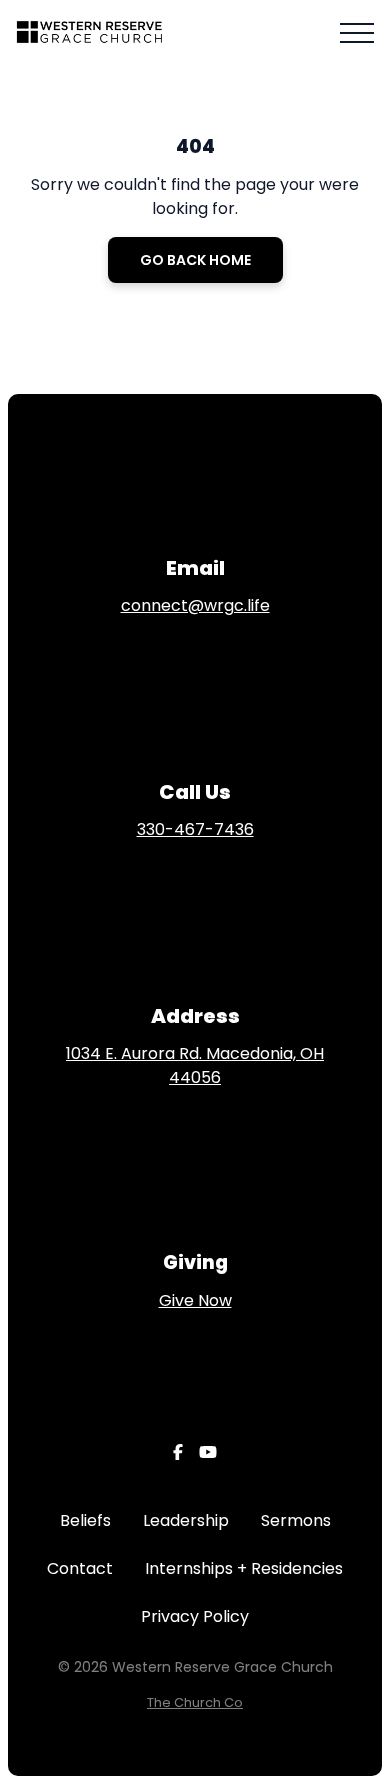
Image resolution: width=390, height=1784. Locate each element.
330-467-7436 (195, 829)
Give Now (195, 1300)
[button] (357, 33)
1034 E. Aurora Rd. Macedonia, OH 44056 (195, 1065)
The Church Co (195, 1702)
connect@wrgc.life (195, 605)
